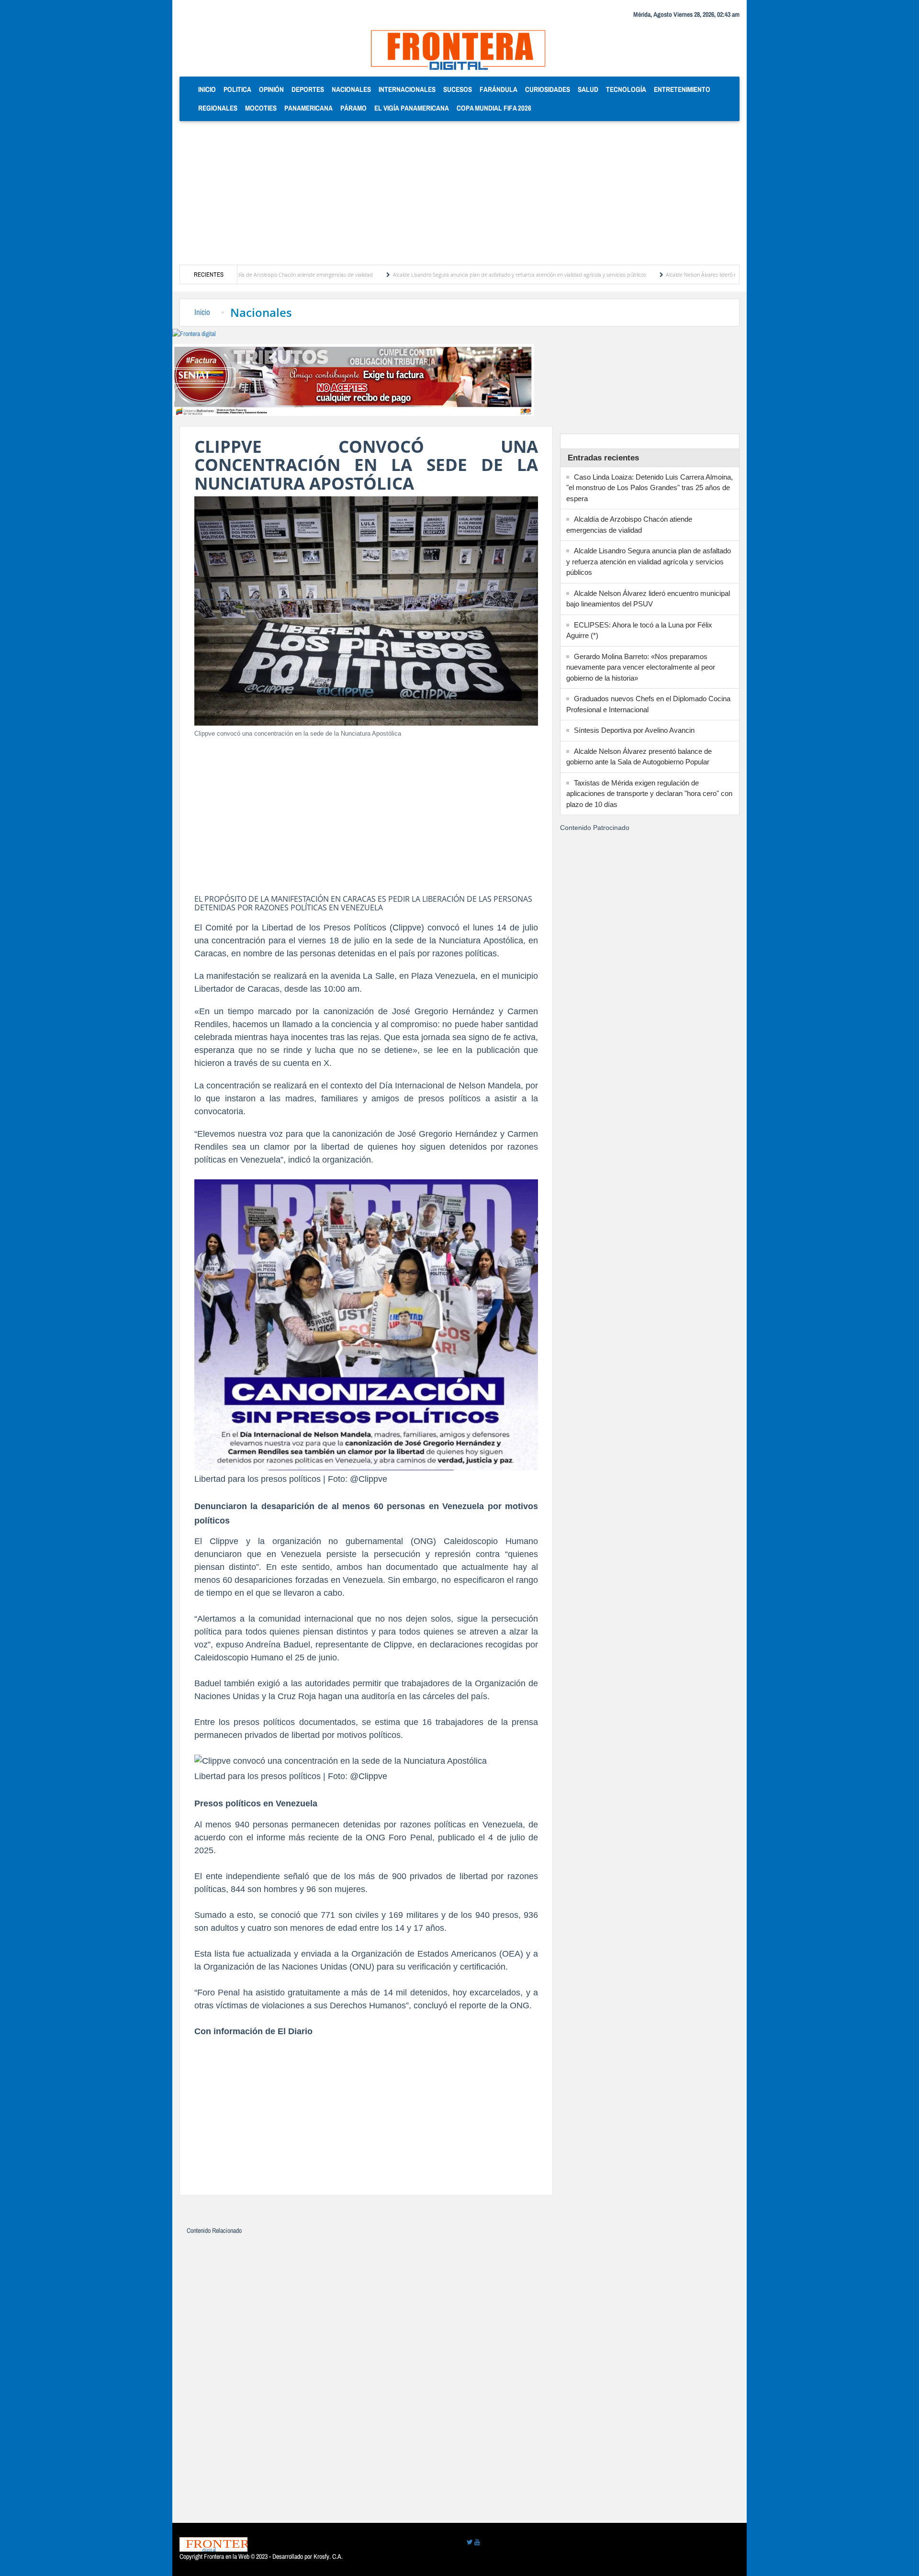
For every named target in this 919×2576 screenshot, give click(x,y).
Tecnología (626, 89)
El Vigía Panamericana (412, 108)
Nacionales (351, 89)
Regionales (218, 108)
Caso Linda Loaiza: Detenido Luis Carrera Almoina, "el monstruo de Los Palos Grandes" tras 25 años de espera (650, 488)
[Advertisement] (459, 193)
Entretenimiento (682, 89)
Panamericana (308, 108)
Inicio (209, 89)
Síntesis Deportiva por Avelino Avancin (634, 730)
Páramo (353, 108)
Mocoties (261, 108)
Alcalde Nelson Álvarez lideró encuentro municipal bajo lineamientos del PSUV (669, 274)
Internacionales (407, 89)
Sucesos (458, 89)
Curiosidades (548, 89)
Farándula (499, 89)
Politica (237, 89)
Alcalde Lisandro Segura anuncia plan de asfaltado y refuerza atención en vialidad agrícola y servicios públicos (432, 274)
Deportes (308, 89)
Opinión (271, 89)
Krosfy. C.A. (328, 2556)
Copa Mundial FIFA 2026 (494, 108)
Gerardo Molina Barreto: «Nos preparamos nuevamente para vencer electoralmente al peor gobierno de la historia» (641, 667)
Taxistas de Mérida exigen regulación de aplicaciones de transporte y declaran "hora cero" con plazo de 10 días (649, 794)
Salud (588, 89)
